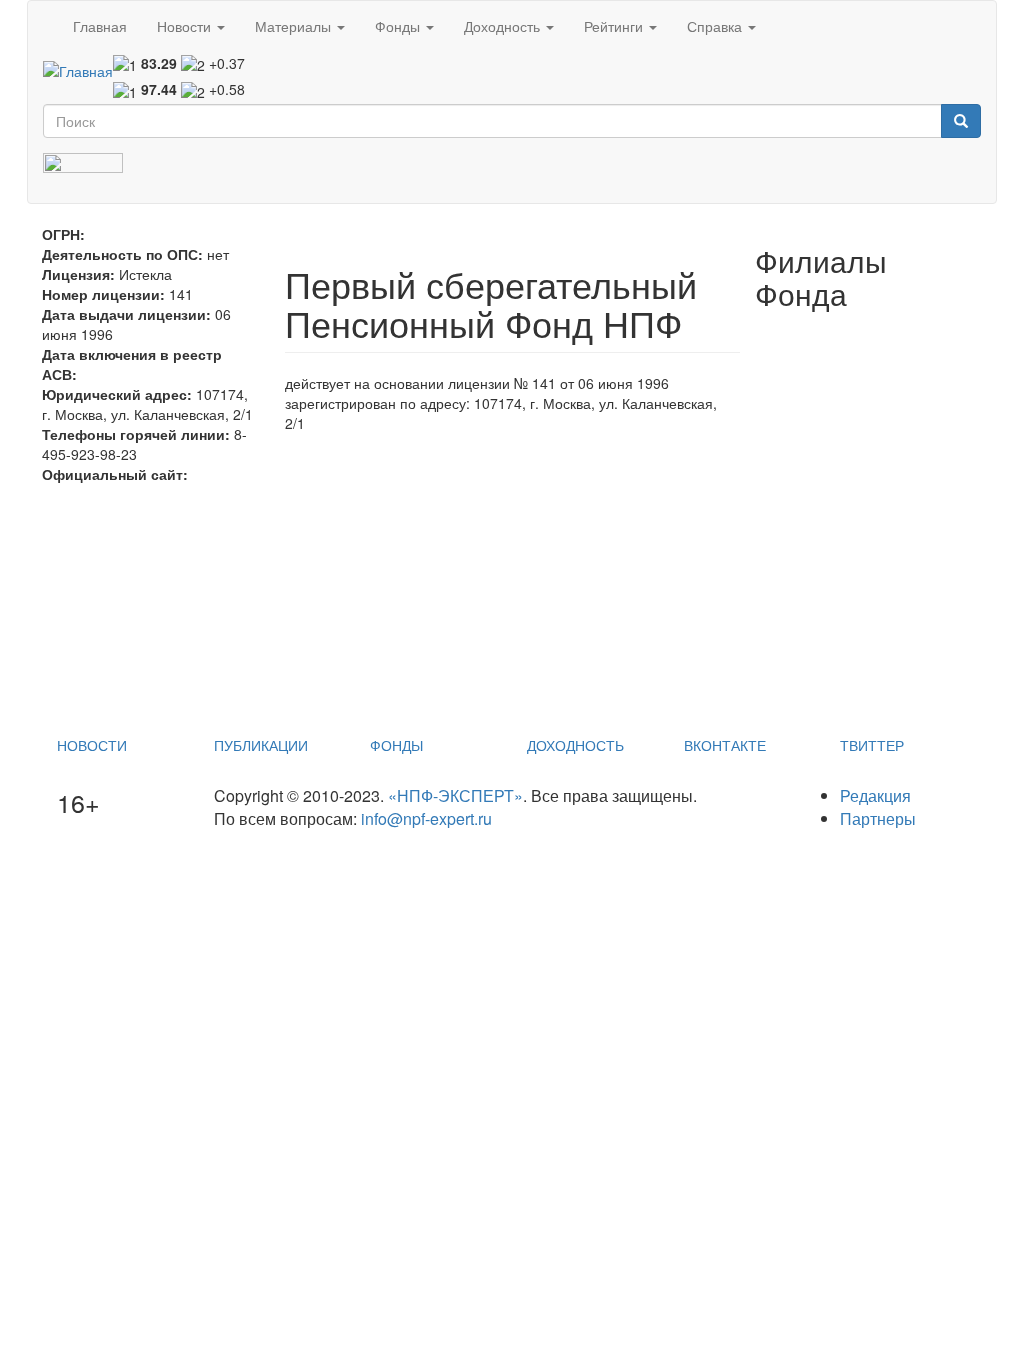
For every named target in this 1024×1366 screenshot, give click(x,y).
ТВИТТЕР (872, 745)
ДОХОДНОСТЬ (575, 745)
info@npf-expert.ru (426, 818)
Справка (716, 26)
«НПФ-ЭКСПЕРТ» (455, 795)
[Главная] (78, 70)
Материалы (295, 26)
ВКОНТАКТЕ (725, 745)
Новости (186, 26)
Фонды (399, 26)
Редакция (875, 795)
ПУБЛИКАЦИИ (261, 745)
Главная (100, 26)
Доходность (504, 26)
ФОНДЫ (396, 745)
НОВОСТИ (92, 745)
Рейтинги (615, 26)
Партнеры (878, 818)
